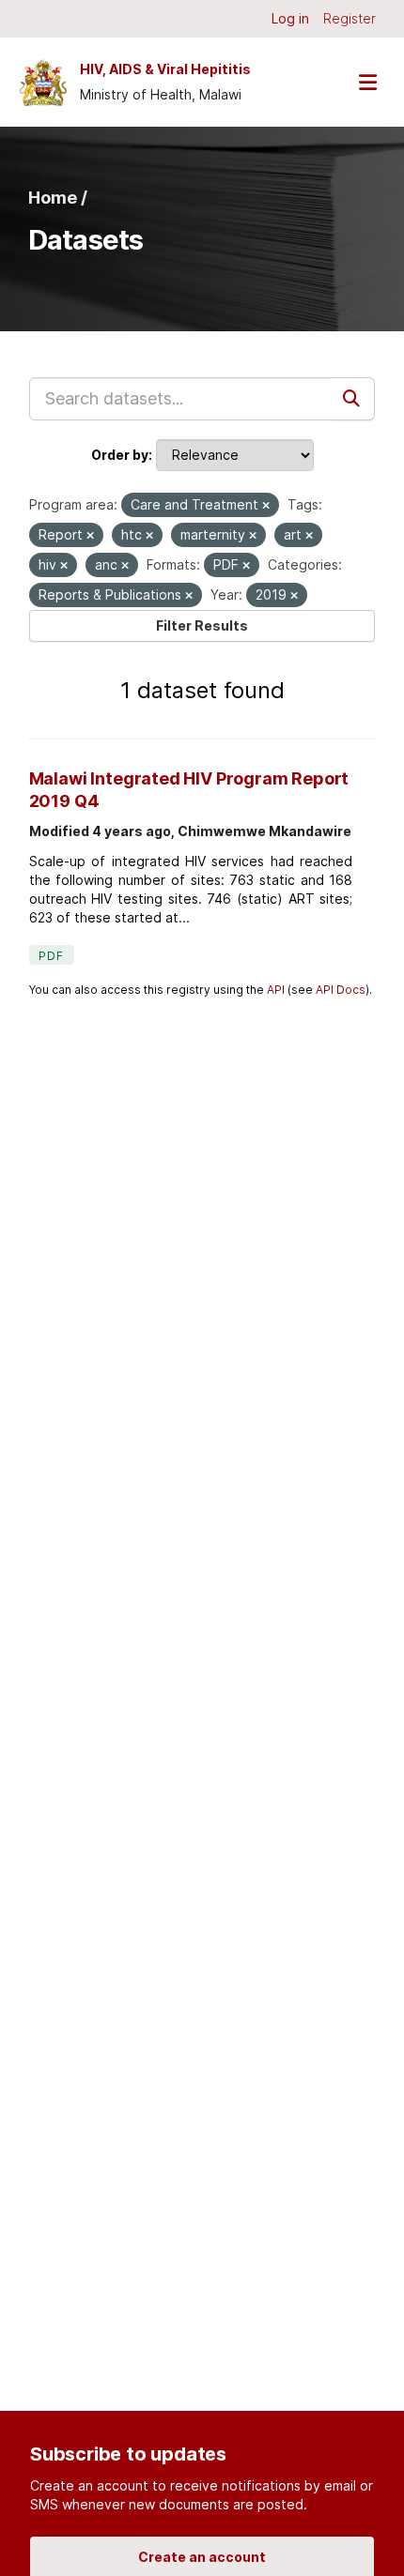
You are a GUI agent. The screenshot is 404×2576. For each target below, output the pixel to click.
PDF (52, 956)
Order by (120, 455)
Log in (290, 18)
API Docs (341, 990)
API (276, 990)
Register (350, 18)
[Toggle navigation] (367, 82)
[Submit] (353, 399)
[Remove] (266, 506)
